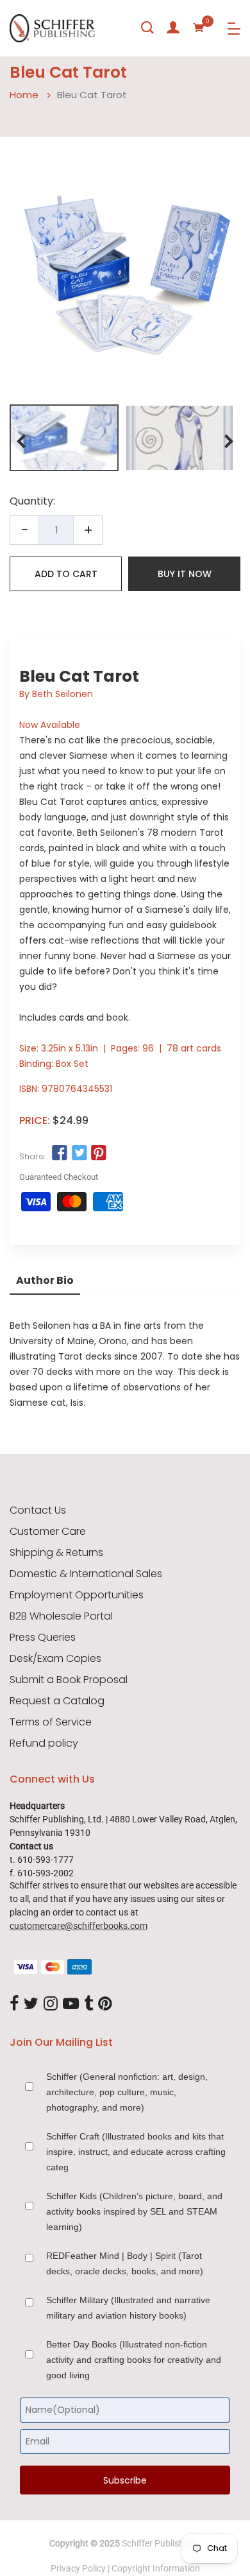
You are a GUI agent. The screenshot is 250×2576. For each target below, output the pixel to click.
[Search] (147, 28)
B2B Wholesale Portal (61, 1616)
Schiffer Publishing (159, 2543)
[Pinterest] (105, 2004)
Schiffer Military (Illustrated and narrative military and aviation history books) (128, 2308)
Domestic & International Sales (86, 1574)
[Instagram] (51, 2004)
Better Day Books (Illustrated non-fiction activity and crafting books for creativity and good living (134, 2360)
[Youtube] (71, 2004)
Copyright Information (156, 2568)
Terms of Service (51, 1722)
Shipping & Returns (56, 1553)
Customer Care (48, 1532)
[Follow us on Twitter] (79, 1154)
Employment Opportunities (77, 1595)
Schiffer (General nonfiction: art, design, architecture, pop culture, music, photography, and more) (127, 2092)
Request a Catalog (57, 1701)
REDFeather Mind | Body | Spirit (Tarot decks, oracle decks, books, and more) (125, 2263)
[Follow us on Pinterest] (99, 1154)
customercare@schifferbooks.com (79, 1926)
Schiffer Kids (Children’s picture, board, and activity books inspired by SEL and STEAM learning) (134, 2211)
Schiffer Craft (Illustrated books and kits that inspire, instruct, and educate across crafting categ (136, 2152)
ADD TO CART (66, 574)
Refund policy (44, 1743)
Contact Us (38, 1510)
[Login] (173, 28)
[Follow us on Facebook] (60, 1154)
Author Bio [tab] (45, 1280)
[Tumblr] (88, 2004)
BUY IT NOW (185, 574)
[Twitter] (31, 2004)
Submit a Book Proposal (69, 1680)
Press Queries (43, 1638)
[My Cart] (199, 28)
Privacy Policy (78, 2568)
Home (24, 95)
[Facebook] (14, 2004)
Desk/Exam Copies (55, 1659)
